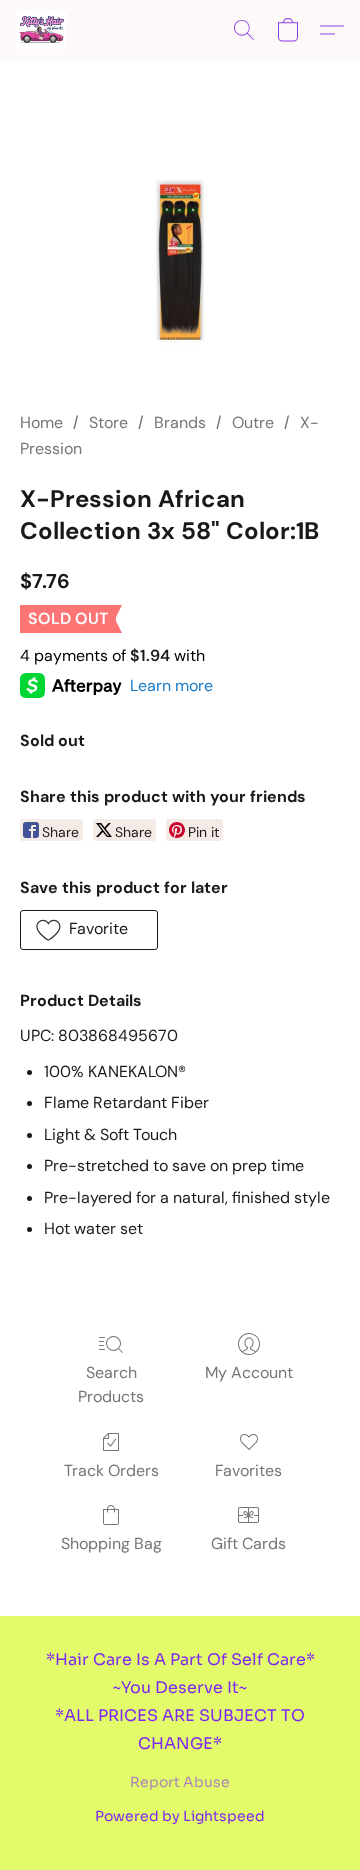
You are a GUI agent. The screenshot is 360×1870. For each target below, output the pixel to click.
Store (108, 422)
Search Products (111, 1384)
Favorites (248, 1470)
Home (41, 422)
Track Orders (111, 1470)
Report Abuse (180, 1782)
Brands (180, 422)
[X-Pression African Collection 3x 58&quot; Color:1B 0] (180, 260)
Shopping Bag (111, 1543)
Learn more (171, 685)
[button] (42, 30)
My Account (249, 1372)
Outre (253, 422)
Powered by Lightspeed (180, 1816)
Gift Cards (248, 1543)
